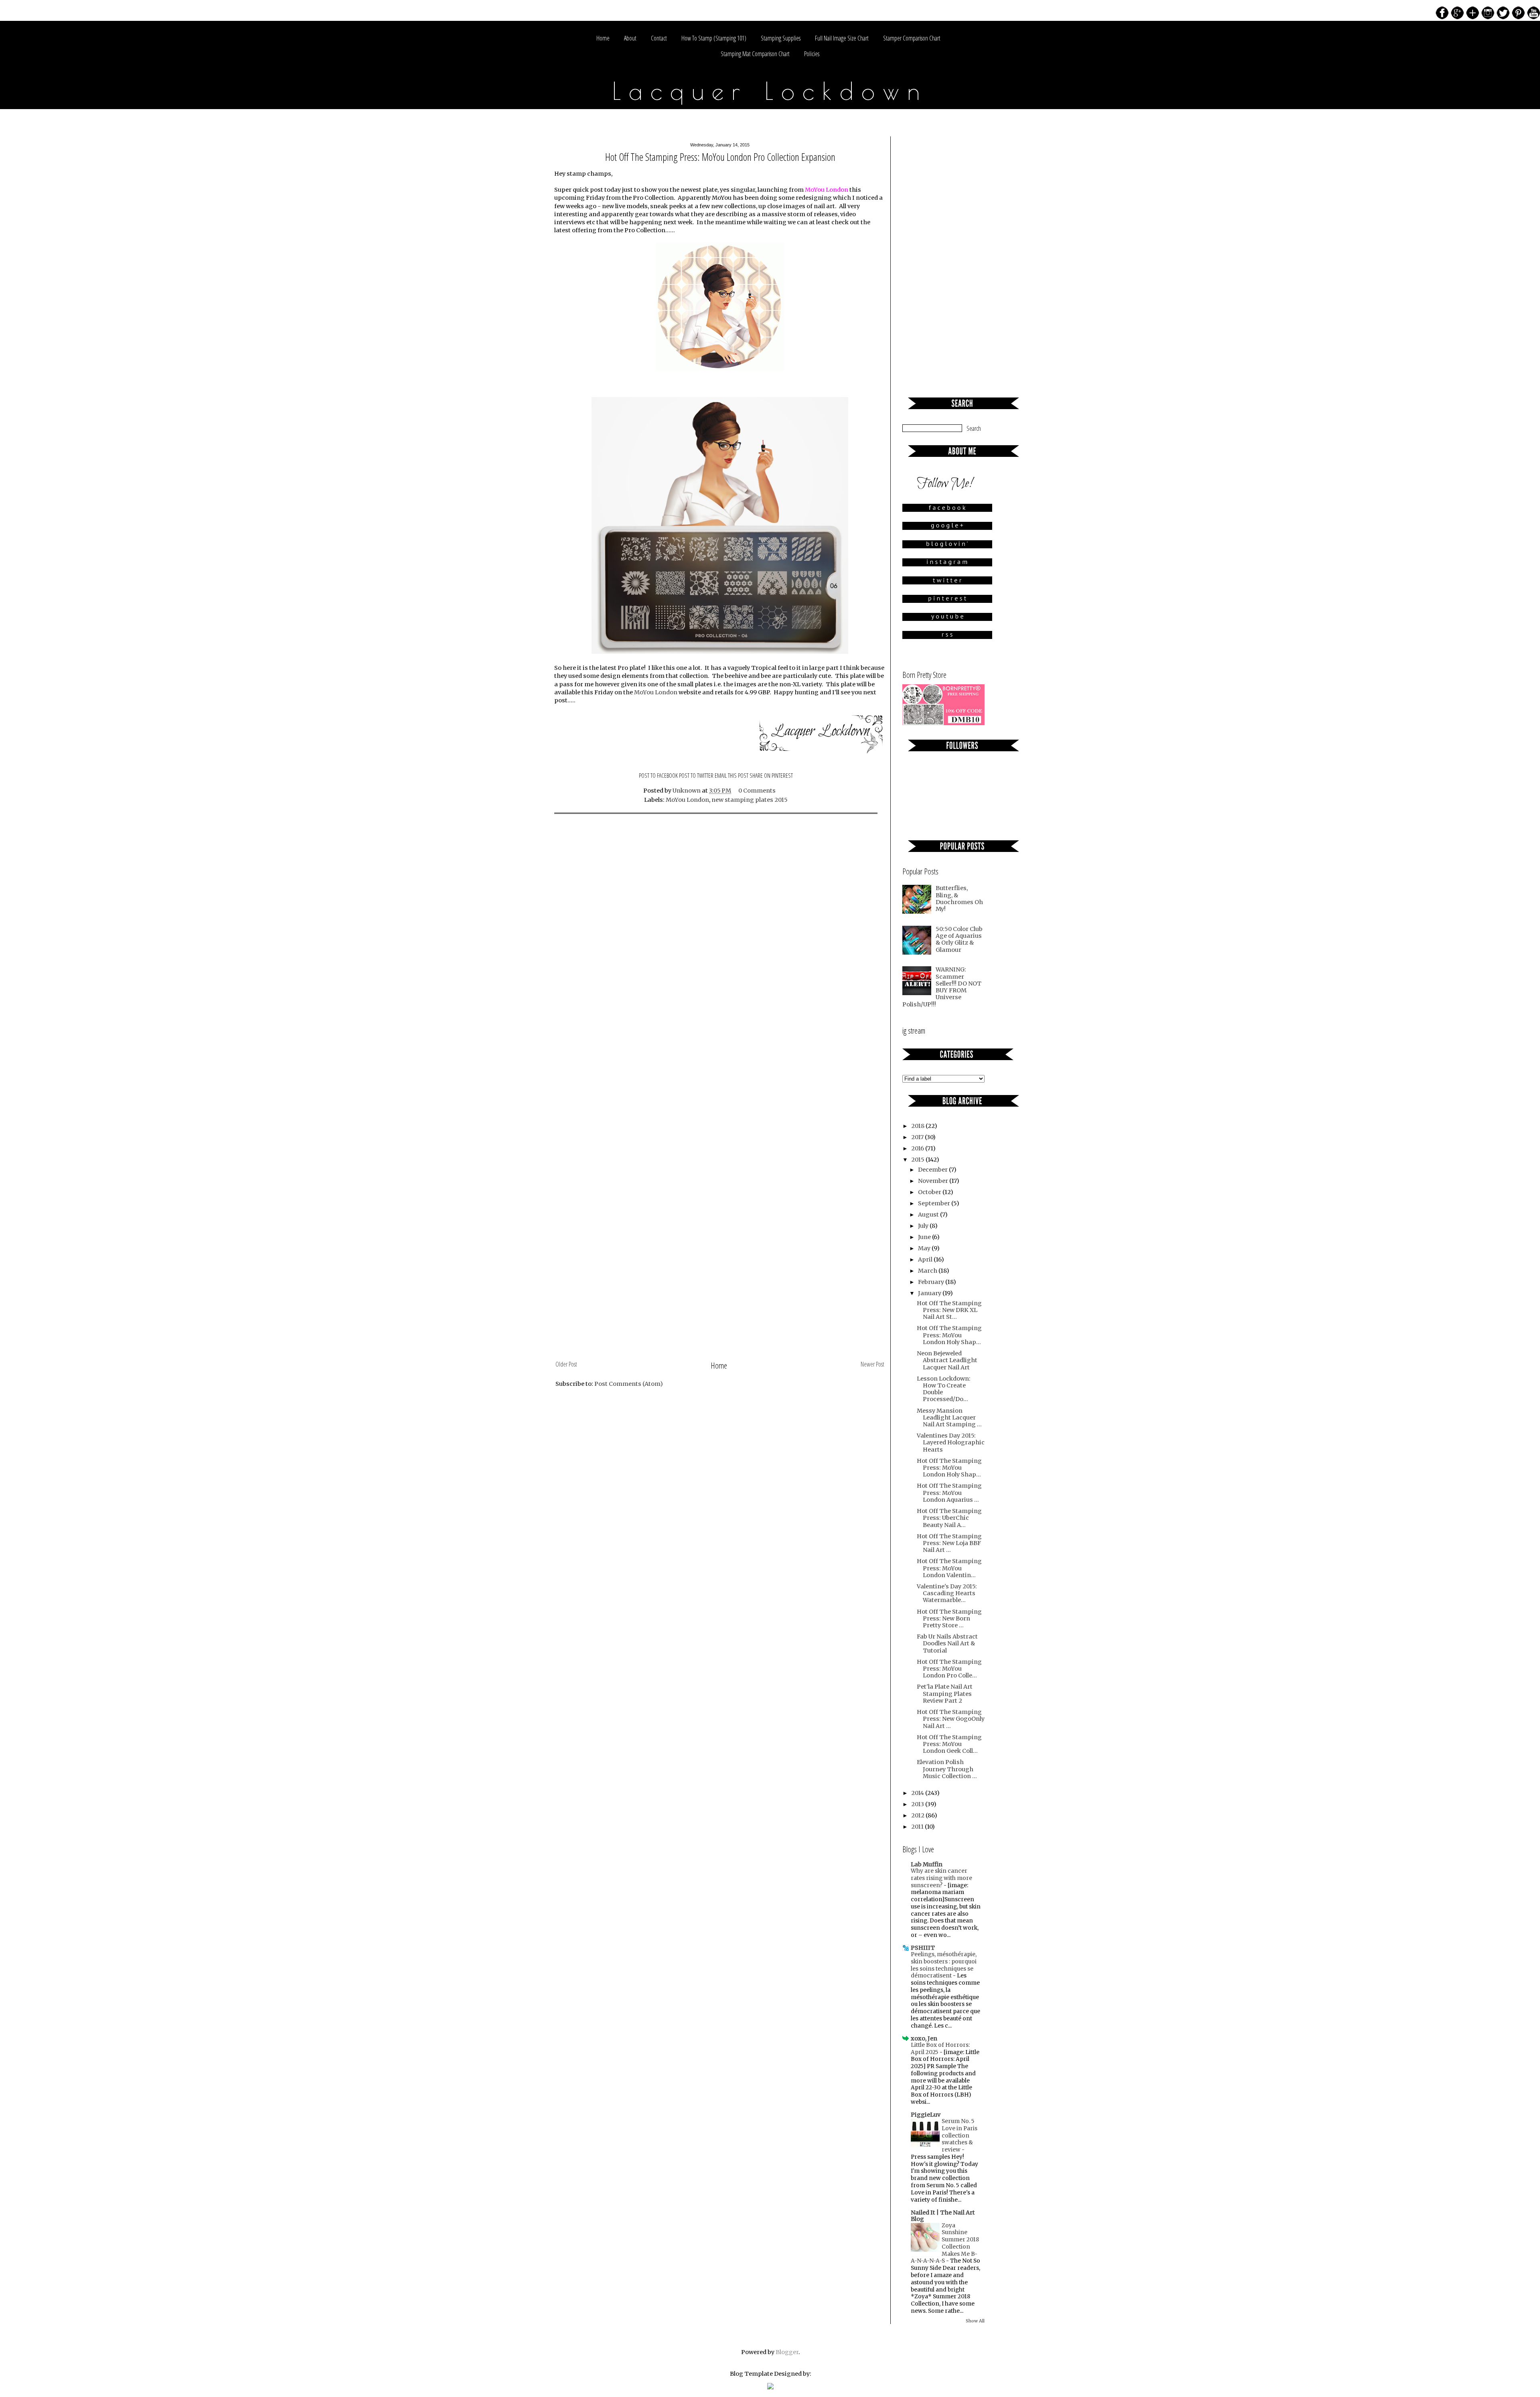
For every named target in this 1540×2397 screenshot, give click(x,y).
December (933, 1170)
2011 (918, 1827)
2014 (918, 1793)
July (924, 1226)
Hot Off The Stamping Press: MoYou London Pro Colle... (949, 1669)
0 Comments (757, 791)
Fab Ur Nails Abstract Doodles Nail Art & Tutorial (947, 1644)
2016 (918, 1148)
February (932, 1282)
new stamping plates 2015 (750, 800)
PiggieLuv (926, 2115)
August (929, 1215)
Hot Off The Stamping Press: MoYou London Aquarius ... (949, 1493)
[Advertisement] (720, 1298)
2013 (918, 1804)
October (930, 1192)
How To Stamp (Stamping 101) (714, 38)
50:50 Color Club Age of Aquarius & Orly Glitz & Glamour (959, 939)
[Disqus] (720, 926)
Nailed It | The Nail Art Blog (943, 2216)
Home (603, 38)
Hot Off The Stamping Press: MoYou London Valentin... (949, 1568)
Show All (975, 2321)
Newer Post (872, 1364)
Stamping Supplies (781, 38)
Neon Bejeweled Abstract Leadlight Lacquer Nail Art (947, 1360)
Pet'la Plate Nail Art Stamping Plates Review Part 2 (945, 1694)
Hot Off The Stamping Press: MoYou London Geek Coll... (949, 1744)
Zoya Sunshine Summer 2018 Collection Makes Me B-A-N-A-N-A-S (945, 2243)
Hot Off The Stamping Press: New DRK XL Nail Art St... (949, 1310)
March (928, 1271)
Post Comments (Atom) (629, 1384)
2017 (918, 1137)
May (925, 1248)
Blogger (787, 2352)
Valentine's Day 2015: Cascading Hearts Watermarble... (947, 1593)
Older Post (566, 1364)
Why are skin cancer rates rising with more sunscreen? (941, 1878)
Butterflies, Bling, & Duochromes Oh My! (959, 898)
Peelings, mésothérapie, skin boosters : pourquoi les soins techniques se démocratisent (944, 1965)
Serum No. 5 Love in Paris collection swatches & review (959, 2135)
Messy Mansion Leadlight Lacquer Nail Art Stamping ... (949, 1418)
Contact (659, 38)
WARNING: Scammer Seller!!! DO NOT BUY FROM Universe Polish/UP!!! (942, 987)
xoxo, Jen (924, 2038)
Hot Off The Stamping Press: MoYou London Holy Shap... (949, 1335)
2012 (918, 1815)
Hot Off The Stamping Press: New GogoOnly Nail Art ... (951, 1719)
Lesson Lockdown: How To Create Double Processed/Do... (944, 1389)
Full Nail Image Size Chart (842, 38)
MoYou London (656, 692)
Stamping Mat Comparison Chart (755, 54)
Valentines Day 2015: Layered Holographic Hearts (951, 1443)
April (926, 1259)
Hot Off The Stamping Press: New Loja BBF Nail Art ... (949, 1543)
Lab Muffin (927, 1864)
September (935, 1203)
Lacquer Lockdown (770, 91)
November (934, 1181)
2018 (918, 1126)
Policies (812, 54)
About (630, 38)
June (925, 1237)
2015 (918, 1160)
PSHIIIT (923, 1948)
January (930, 1293)
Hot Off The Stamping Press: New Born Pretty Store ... (949, 1619)
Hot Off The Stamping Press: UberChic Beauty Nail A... (949, 1518)
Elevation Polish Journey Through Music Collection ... (947, 1769)
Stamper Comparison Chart (912, 38)
